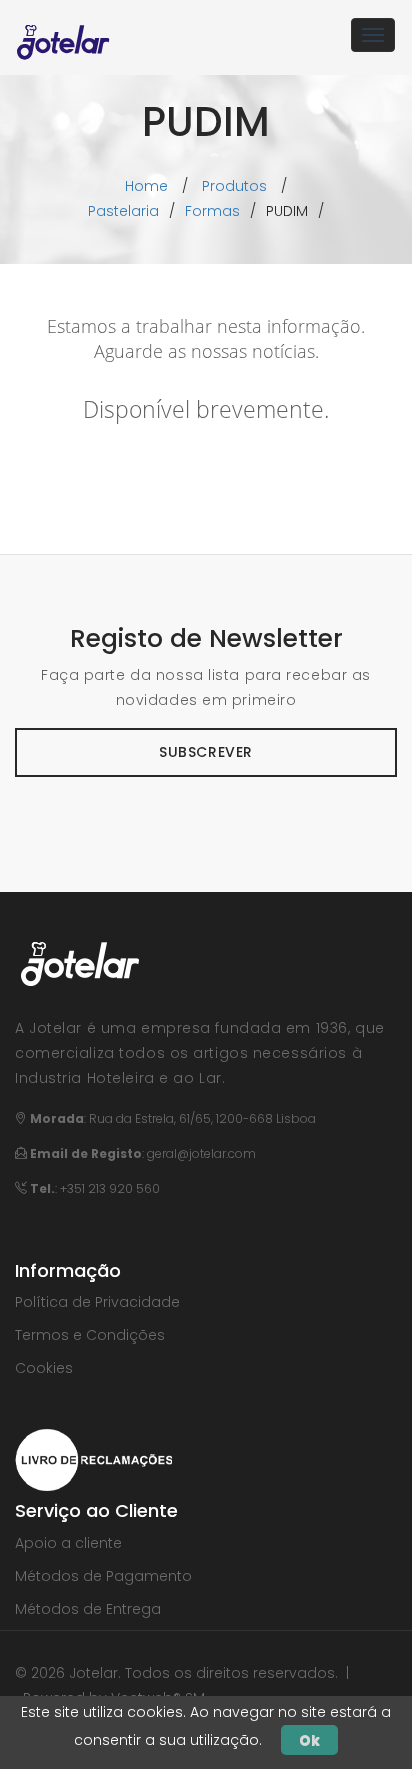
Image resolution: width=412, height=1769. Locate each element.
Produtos (234, 186)
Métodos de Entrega (88, 1609)
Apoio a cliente (68, 1543)
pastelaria (123, 211)
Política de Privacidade (97, 1302)
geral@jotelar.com (201, 1153)
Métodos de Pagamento (103, 1576)
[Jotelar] (63, 35)
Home (146, 186)
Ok (309, 1740)
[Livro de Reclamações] (93, 1459)
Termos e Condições (90, 1335)
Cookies (44, 1368)
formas (212, 211)
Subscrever (206, 752)
